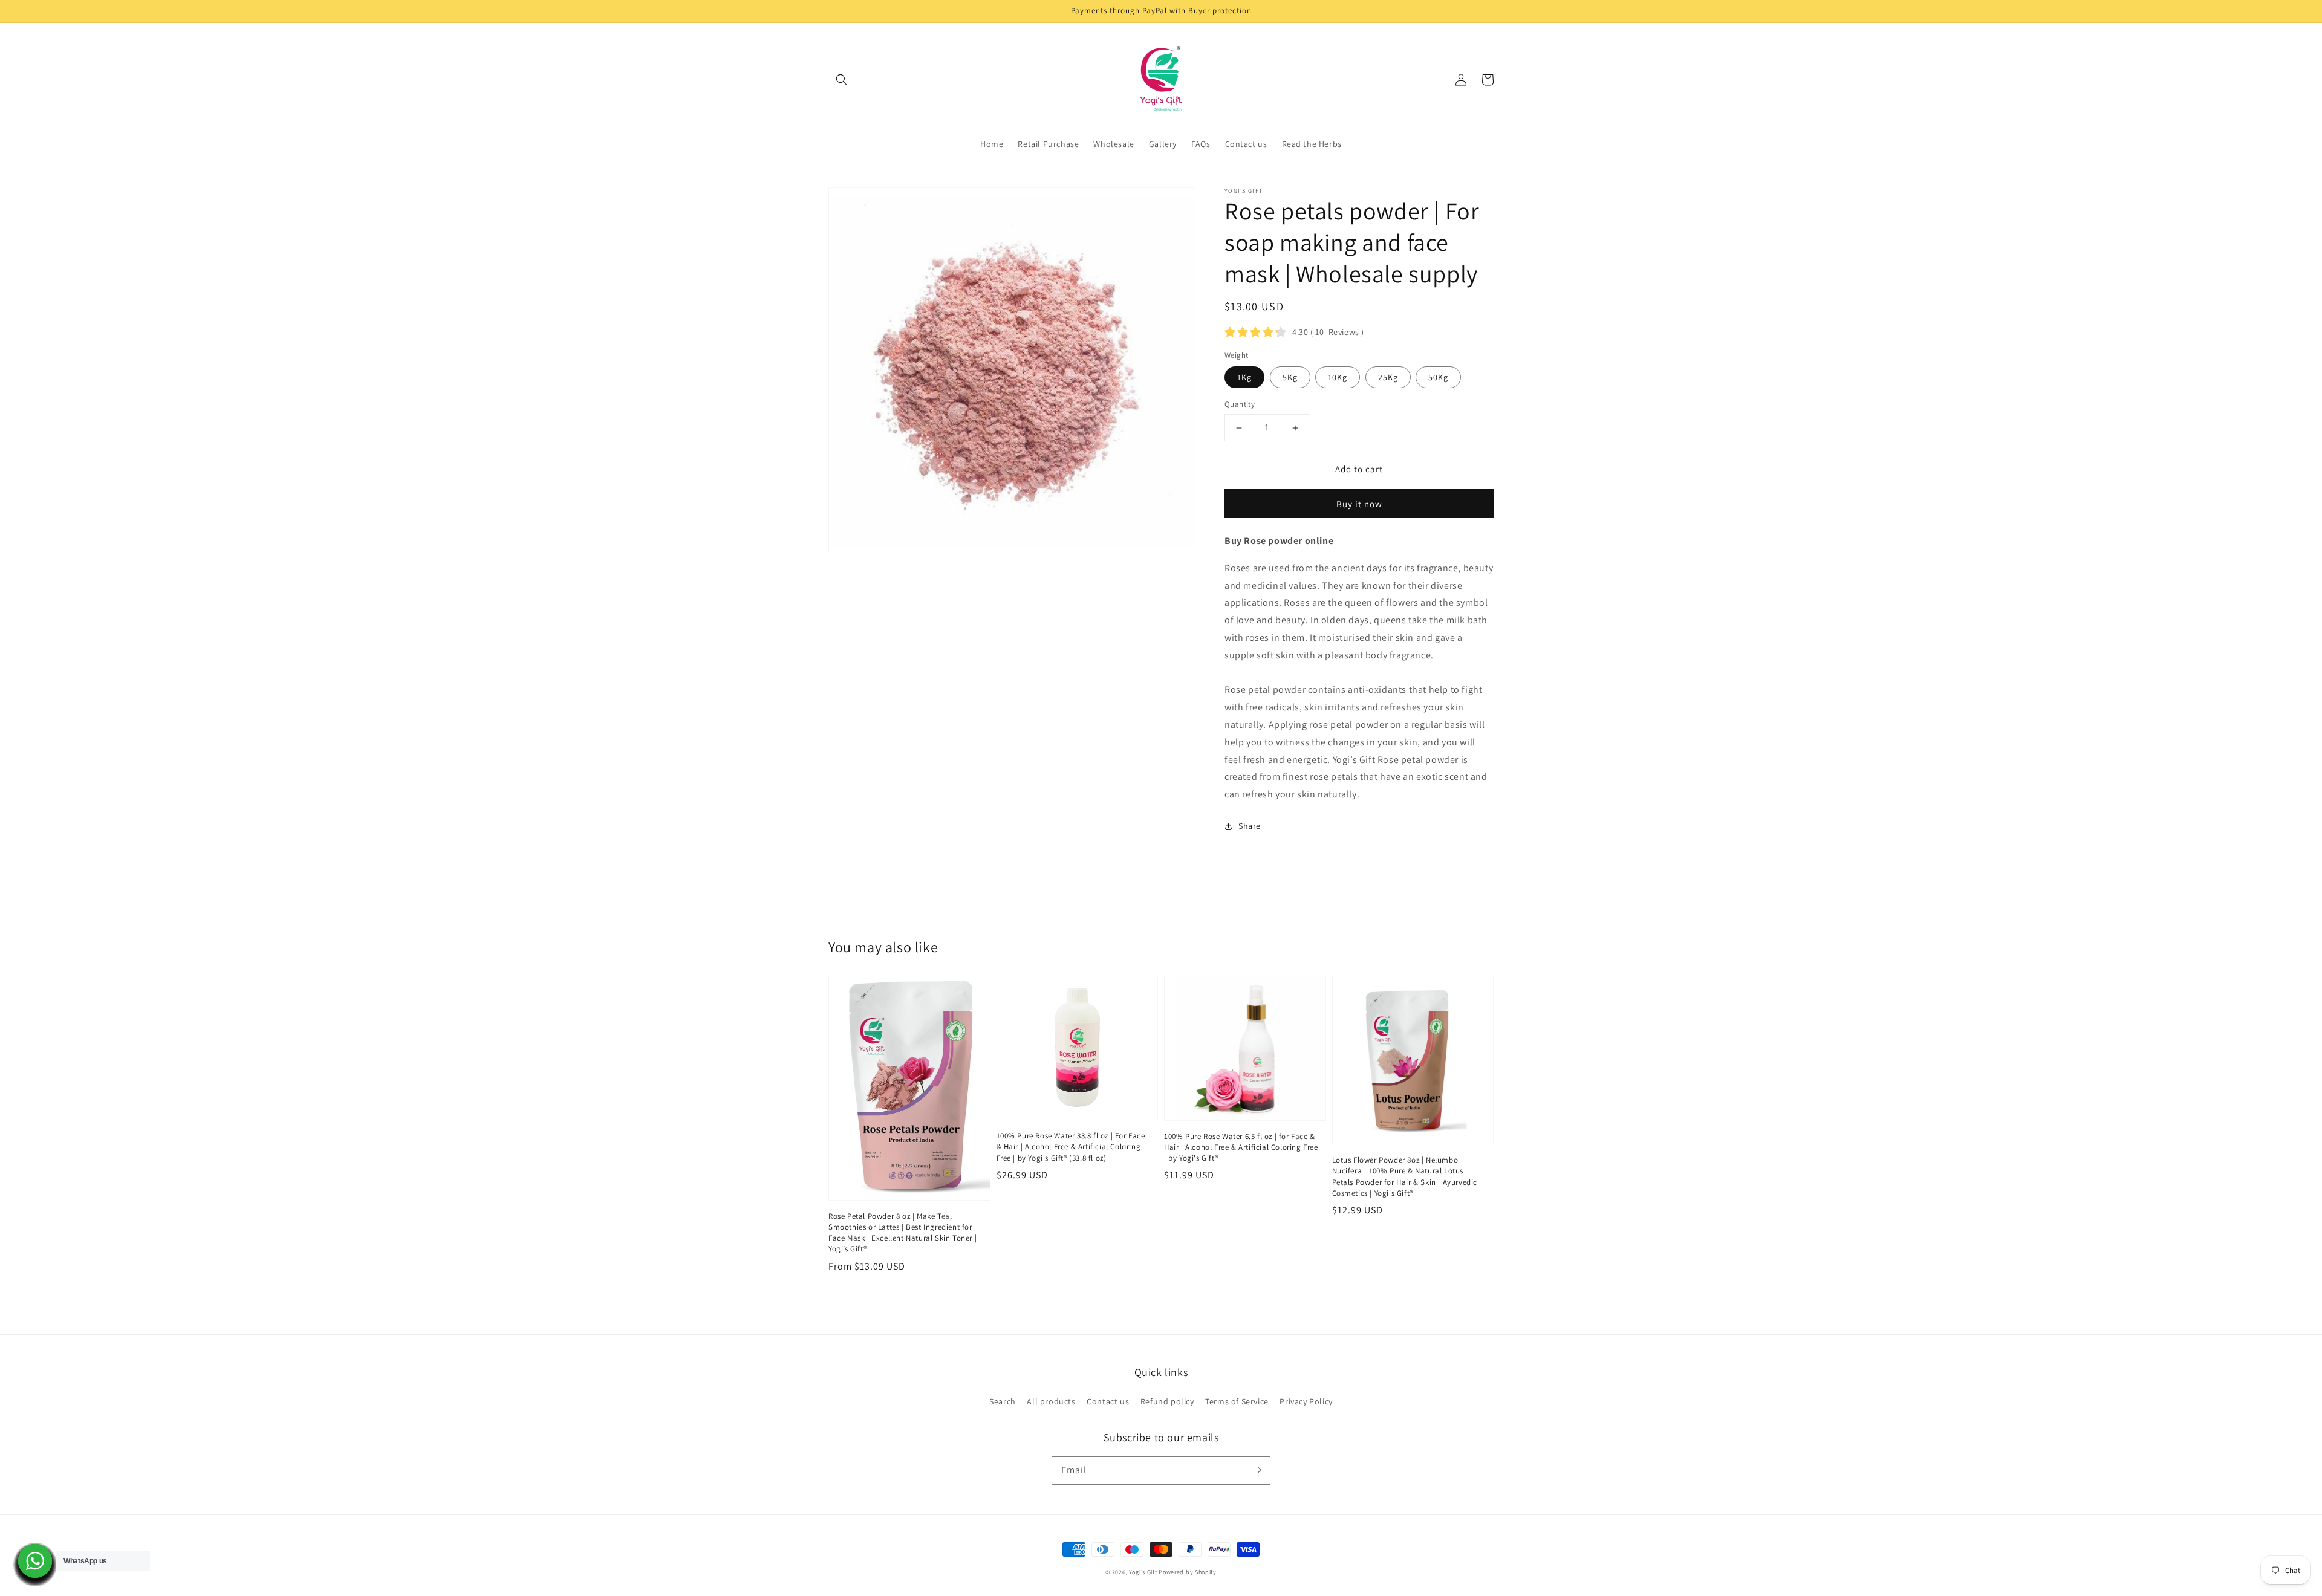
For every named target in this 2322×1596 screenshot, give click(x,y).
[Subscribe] (1257, 1470)
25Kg (1388, 378)
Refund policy (1167, 1401)
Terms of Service (1237, 1401)
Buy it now (1359, 504)
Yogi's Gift (1143, 1572)
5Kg (1290, 378)
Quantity (1240, 405)
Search (1003, 1401)
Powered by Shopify (1188, 1572)
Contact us (1108, 1401)
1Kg (1244, 378)
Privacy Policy (1306, 1401)
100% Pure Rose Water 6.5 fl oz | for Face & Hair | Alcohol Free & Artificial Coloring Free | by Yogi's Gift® (1241, 1147)
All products (1051, 1401)
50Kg (1438, 378)
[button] (842, 80)
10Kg (1338, 378)
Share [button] (1250, 826)
